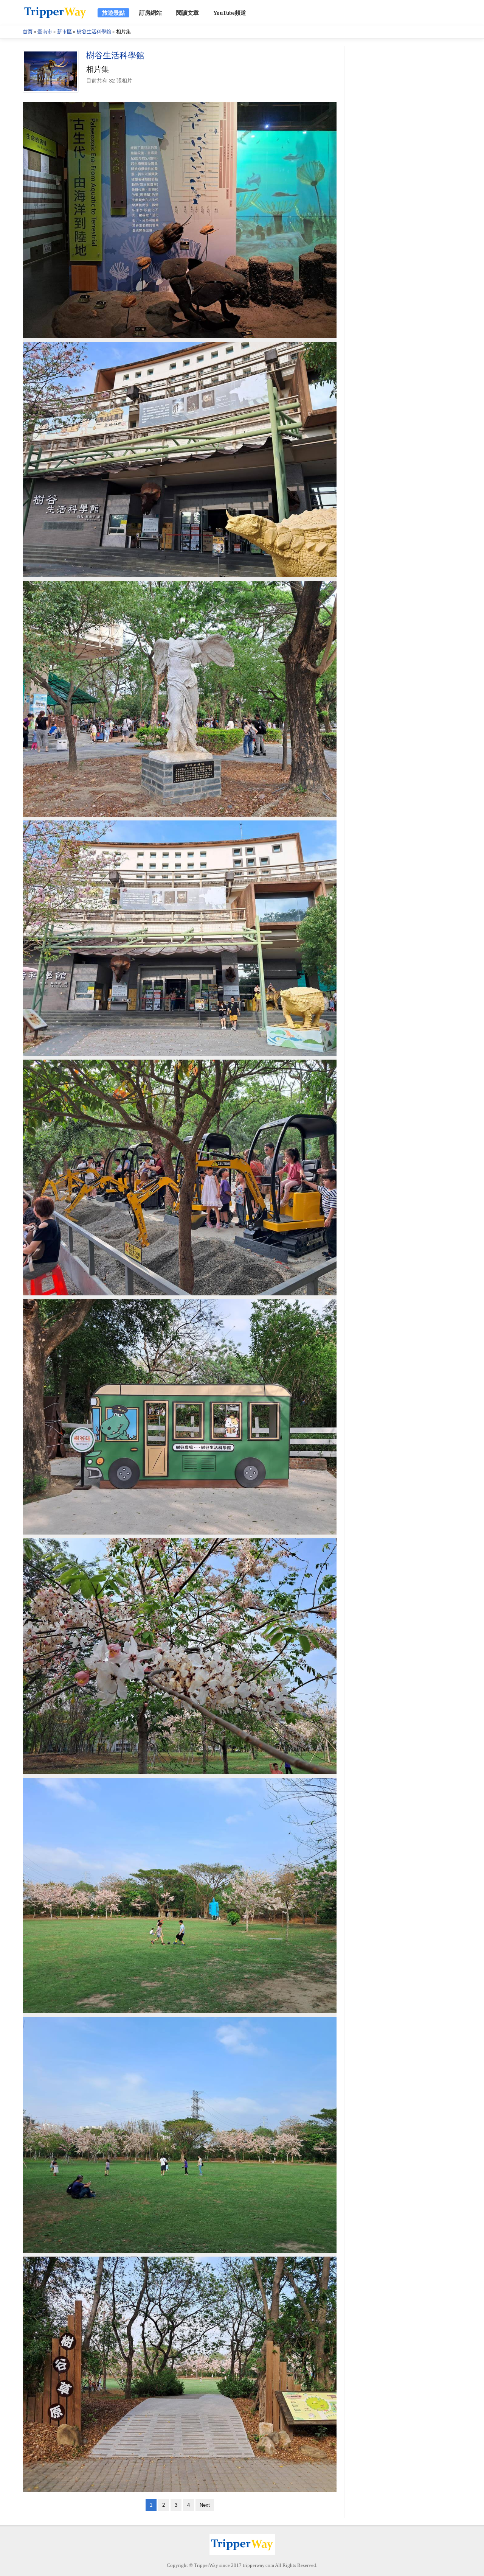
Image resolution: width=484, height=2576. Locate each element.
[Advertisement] (405, 160)
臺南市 (45, 32)
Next (205, 2505)
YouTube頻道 (230, 13)
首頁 (28, 32)
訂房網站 (150, 13)
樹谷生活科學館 (94, 32)
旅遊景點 (113, 13)
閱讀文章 (188, 13)
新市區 (64, 32)
